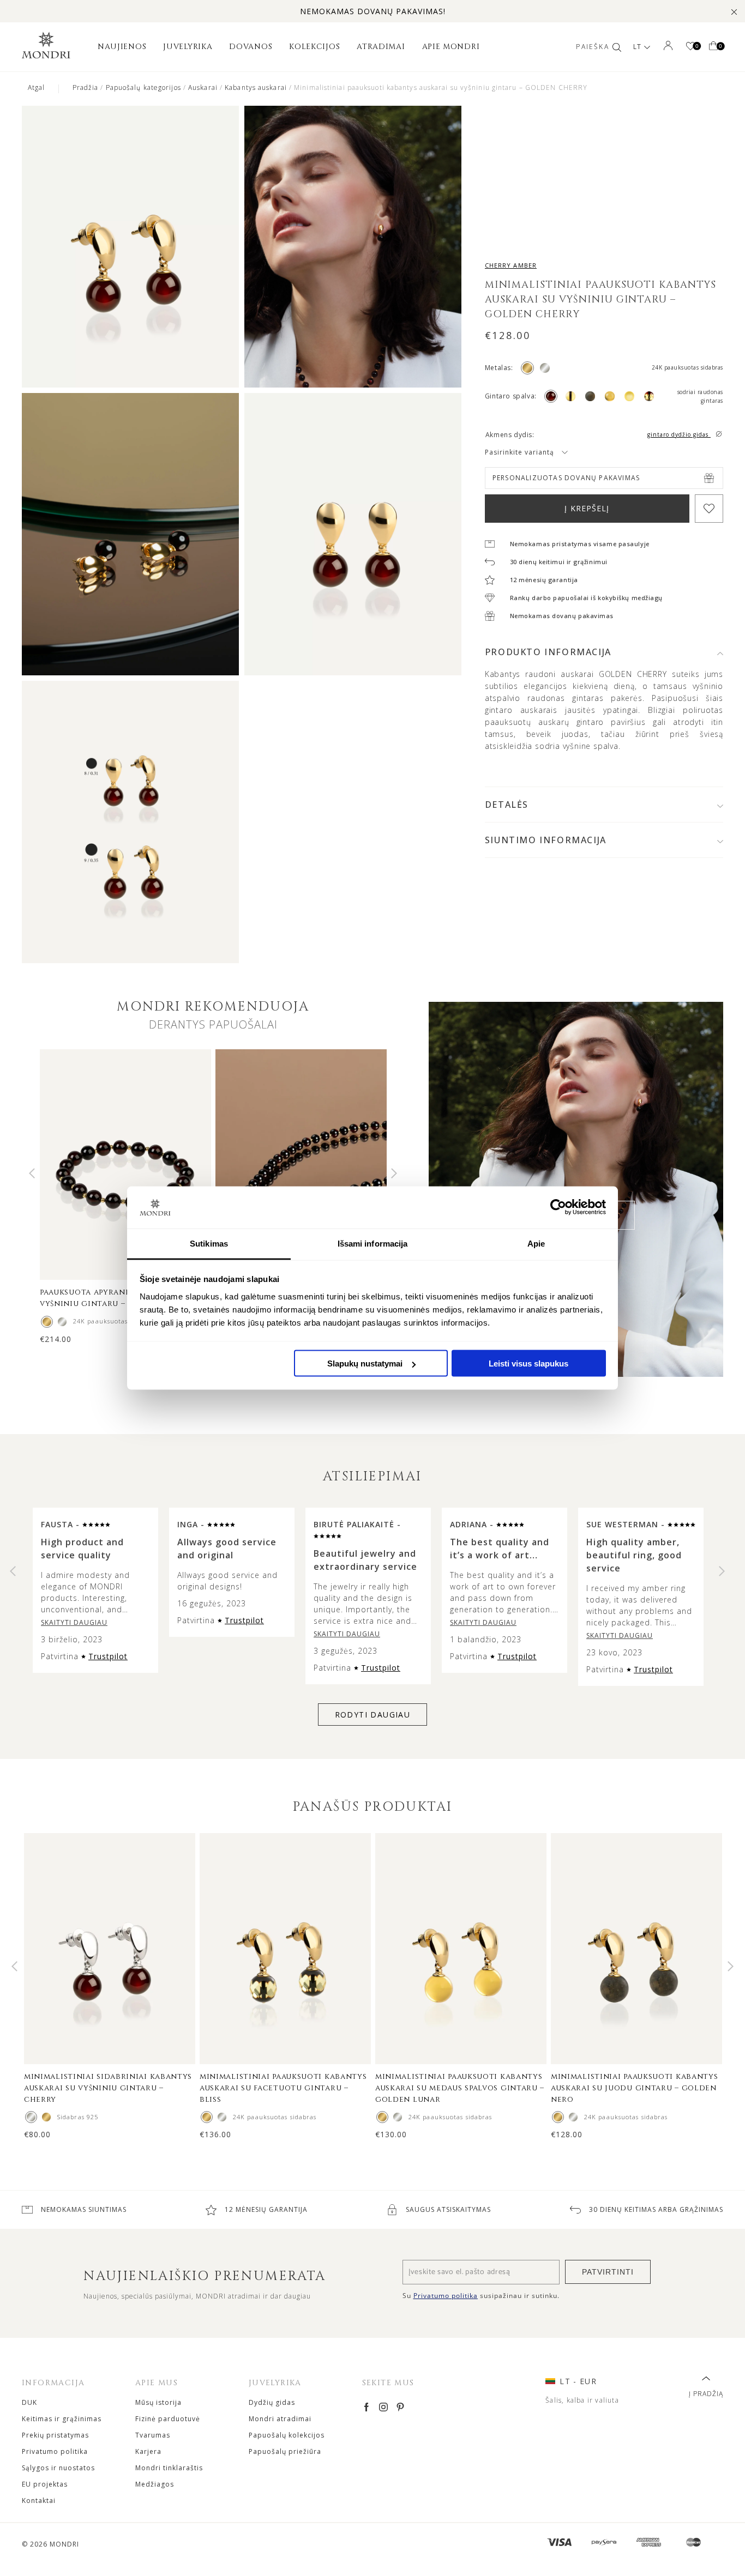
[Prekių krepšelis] (713, 47)
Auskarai (203, 87)
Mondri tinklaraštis (169, 2468)
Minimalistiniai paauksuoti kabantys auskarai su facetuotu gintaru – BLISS (283, 2088)
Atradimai (381, 47)
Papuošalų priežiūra (285, 2451)
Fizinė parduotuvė (168, 2419)
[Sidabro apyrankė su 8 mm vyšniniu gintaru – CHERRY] (62, 1322)
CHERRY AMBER (511, 265)
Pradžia (86, 87)
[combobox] (539, 452)
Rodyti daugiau (373, 1715)
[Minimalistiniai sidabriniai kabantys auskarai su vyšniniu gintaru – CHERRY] (31, 2117)
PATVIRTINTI (608, 2272)
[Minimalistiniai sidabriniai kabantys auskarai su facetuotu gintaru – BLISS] (222, 2117)
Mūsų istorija (158, 2402)
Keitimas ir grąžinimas (62, 2419)
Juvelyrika (188, 47)
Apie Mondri (451, 47)
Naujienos (122, 47)
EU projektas (45, 2484)
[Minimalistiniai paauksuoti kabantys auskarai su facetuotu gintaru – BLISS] (207, 2117)
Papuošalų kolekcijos (287, 2435)
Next (394, 1174)
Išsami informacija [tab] (373, 1243)
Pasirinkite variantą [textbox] (519, 452)
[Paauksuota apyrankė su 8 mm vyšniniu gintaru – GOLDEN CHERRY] (47, 1322)
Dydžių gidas (272, 2402)
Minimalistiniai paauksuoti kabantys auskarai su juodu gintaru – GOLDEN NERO (635, 2088)
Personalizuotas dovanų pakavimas (566, 478)
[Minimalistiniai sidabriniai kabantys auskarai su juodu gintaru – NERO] (573, 2117)
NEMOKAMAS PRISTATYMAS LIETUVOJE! (373, 11)
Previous (32, 1174)
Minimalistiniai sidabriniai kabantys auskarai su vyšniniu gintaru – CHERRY (108, 2088)
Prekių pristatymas (55, 2435)
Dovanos (251, 47)
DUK (29, 2402)
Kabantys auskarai (256, 87)
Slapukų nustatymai (365, 1363)
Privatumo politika (55, 2451)
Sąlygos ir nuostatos (58, 2468)
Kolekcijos (314, 47)
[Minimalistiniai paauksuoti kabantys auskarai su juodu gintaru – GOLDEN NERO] (558, 2117)
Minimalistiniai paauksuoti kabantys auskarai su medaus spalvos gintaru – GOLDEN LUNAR (460, 2088)
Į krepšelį (587, 508)
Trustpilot (108, 1656)
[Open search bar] (617, 47)
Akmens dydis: (510, 435)
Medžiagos (155, 2484)
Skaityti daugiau (74, 1622)
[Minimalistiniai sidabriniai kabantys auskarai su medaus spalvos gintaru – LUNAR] (398, 2117)
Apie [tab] (536, 1243)
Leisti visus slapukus (528, 1363)
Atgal (37, 87)
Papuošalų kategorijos (143, 87)
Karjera (148, 2451)
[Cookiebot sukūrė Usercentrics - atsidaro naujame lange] (558, 1207)
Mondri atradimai (280, 2419)
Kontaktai (39, 2501)
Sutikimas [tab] (209, 1243)
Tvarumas (153, 2435)
